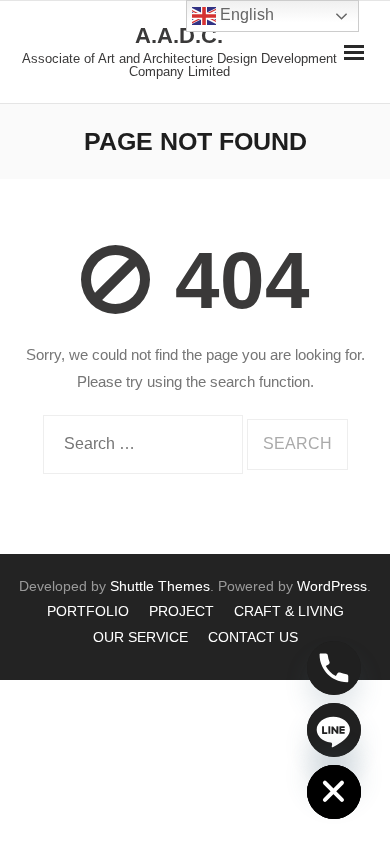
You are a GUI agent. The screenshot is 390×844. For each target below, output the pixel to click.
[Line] (334, 730)
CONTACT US (253, 637)
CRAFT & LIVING (289, 611)
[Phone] (334, 668)
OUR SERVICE (140, 637)
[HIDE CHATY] (334, 792)
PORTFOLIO (88, 611)
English (245, 14)
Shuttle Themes (160, 586)
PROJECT (181, 611)
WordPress (332, 586)
